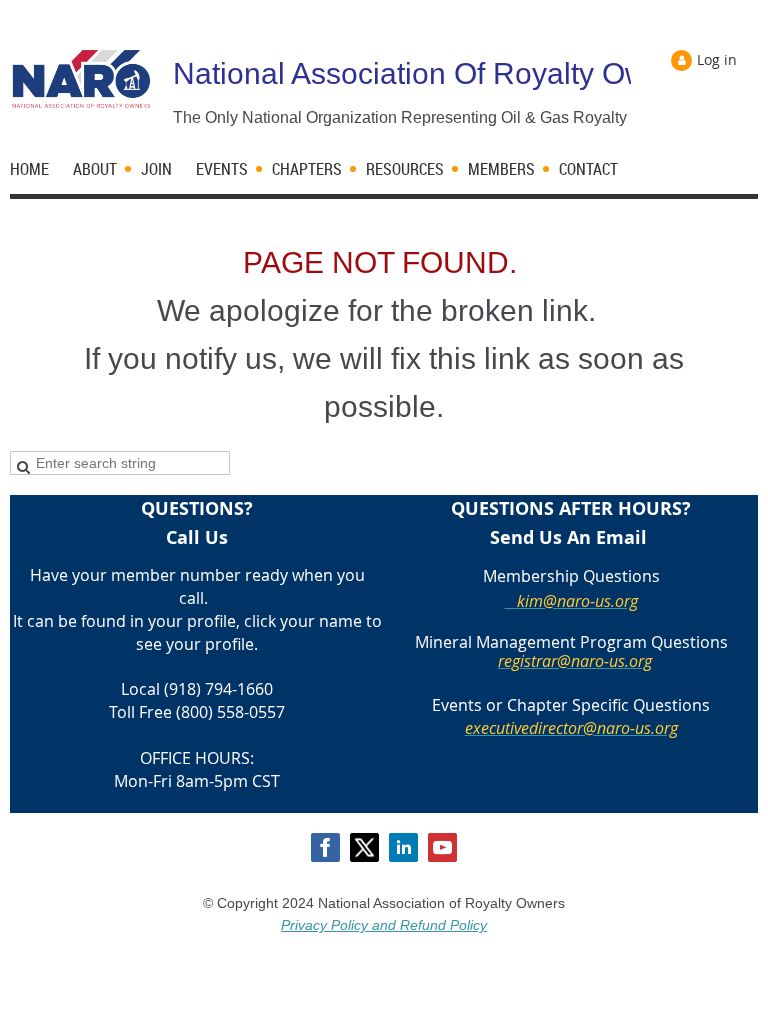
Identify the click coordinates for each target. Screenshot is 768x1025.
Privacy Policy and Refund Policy (384, 925)
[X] (364, 847)
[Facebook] (325, 847)
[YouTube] (442, 847)
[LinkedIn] (403, 847)
